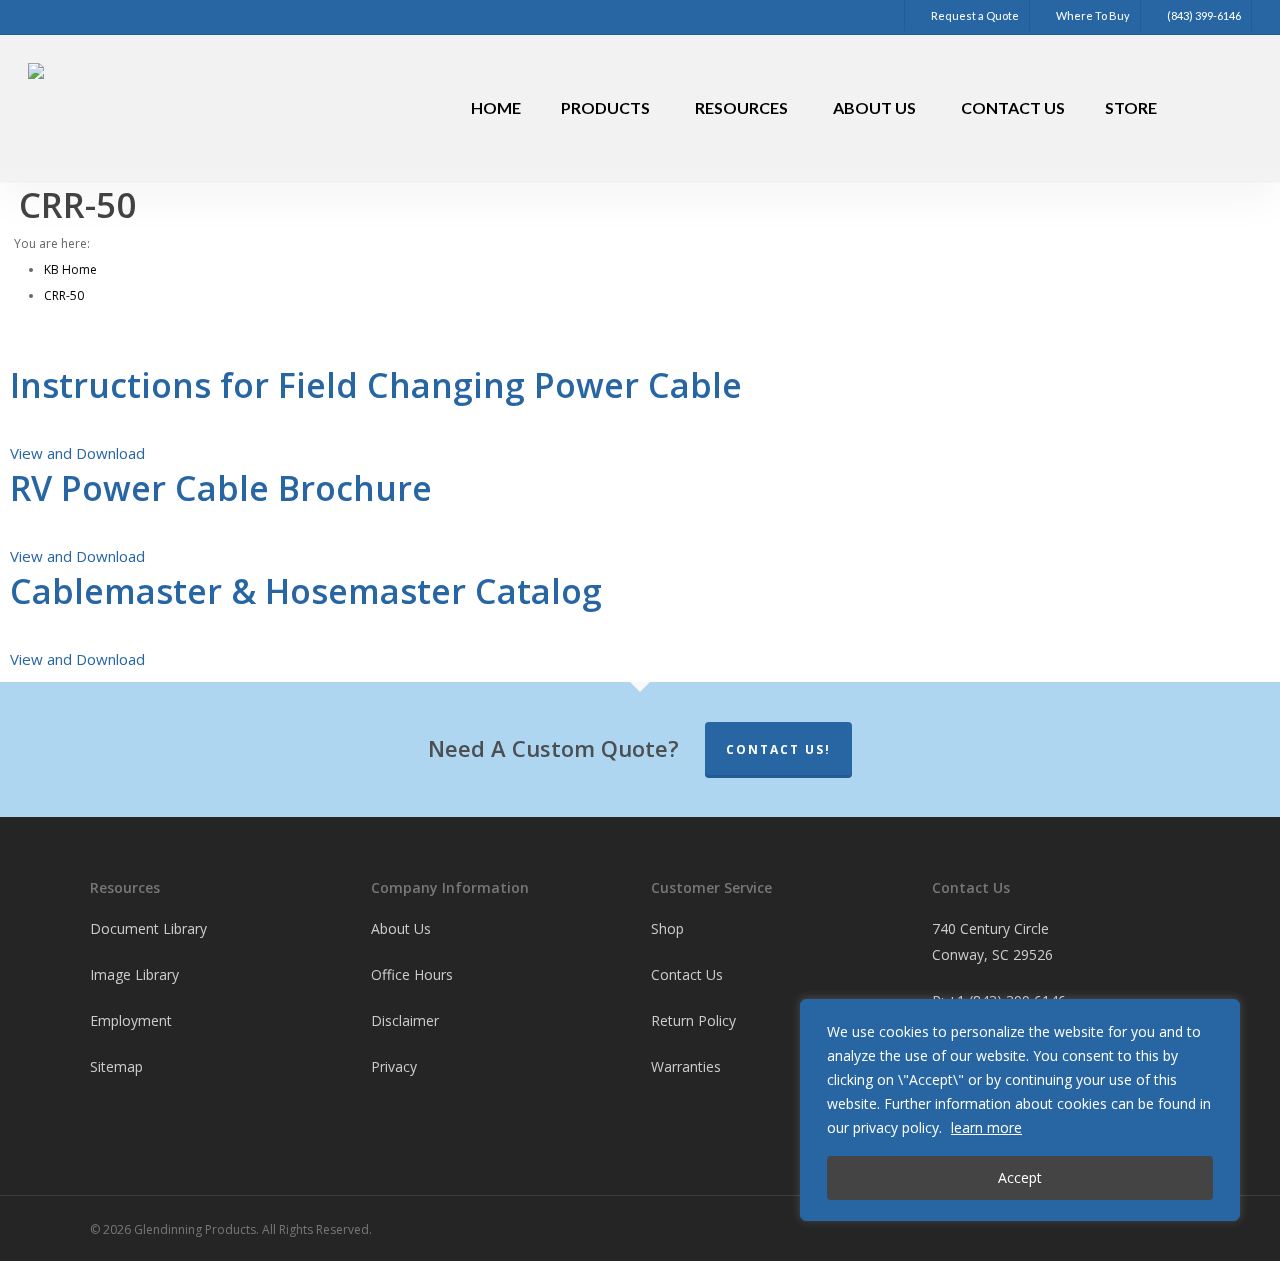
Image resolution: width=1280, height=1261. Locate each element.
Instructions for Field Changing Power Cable (376, 385)
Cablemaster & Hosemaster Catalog (306, 591)
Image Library (134, 974)
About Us (401, 928)
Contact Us (687, 974)
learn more (986, 1127)
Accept (1020, 1177)
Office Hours (412, 974)
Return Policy (693, 1020)
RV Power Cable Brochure (221, 488)
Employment (131, 1020)
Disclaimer (405, 1020)
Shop (667, 928)
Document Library (148, 928)
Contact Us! (778, 749)
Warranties (686, 1066)
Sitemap (116, 1066)
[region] (1020, 1110)
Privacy (394, 1066)
